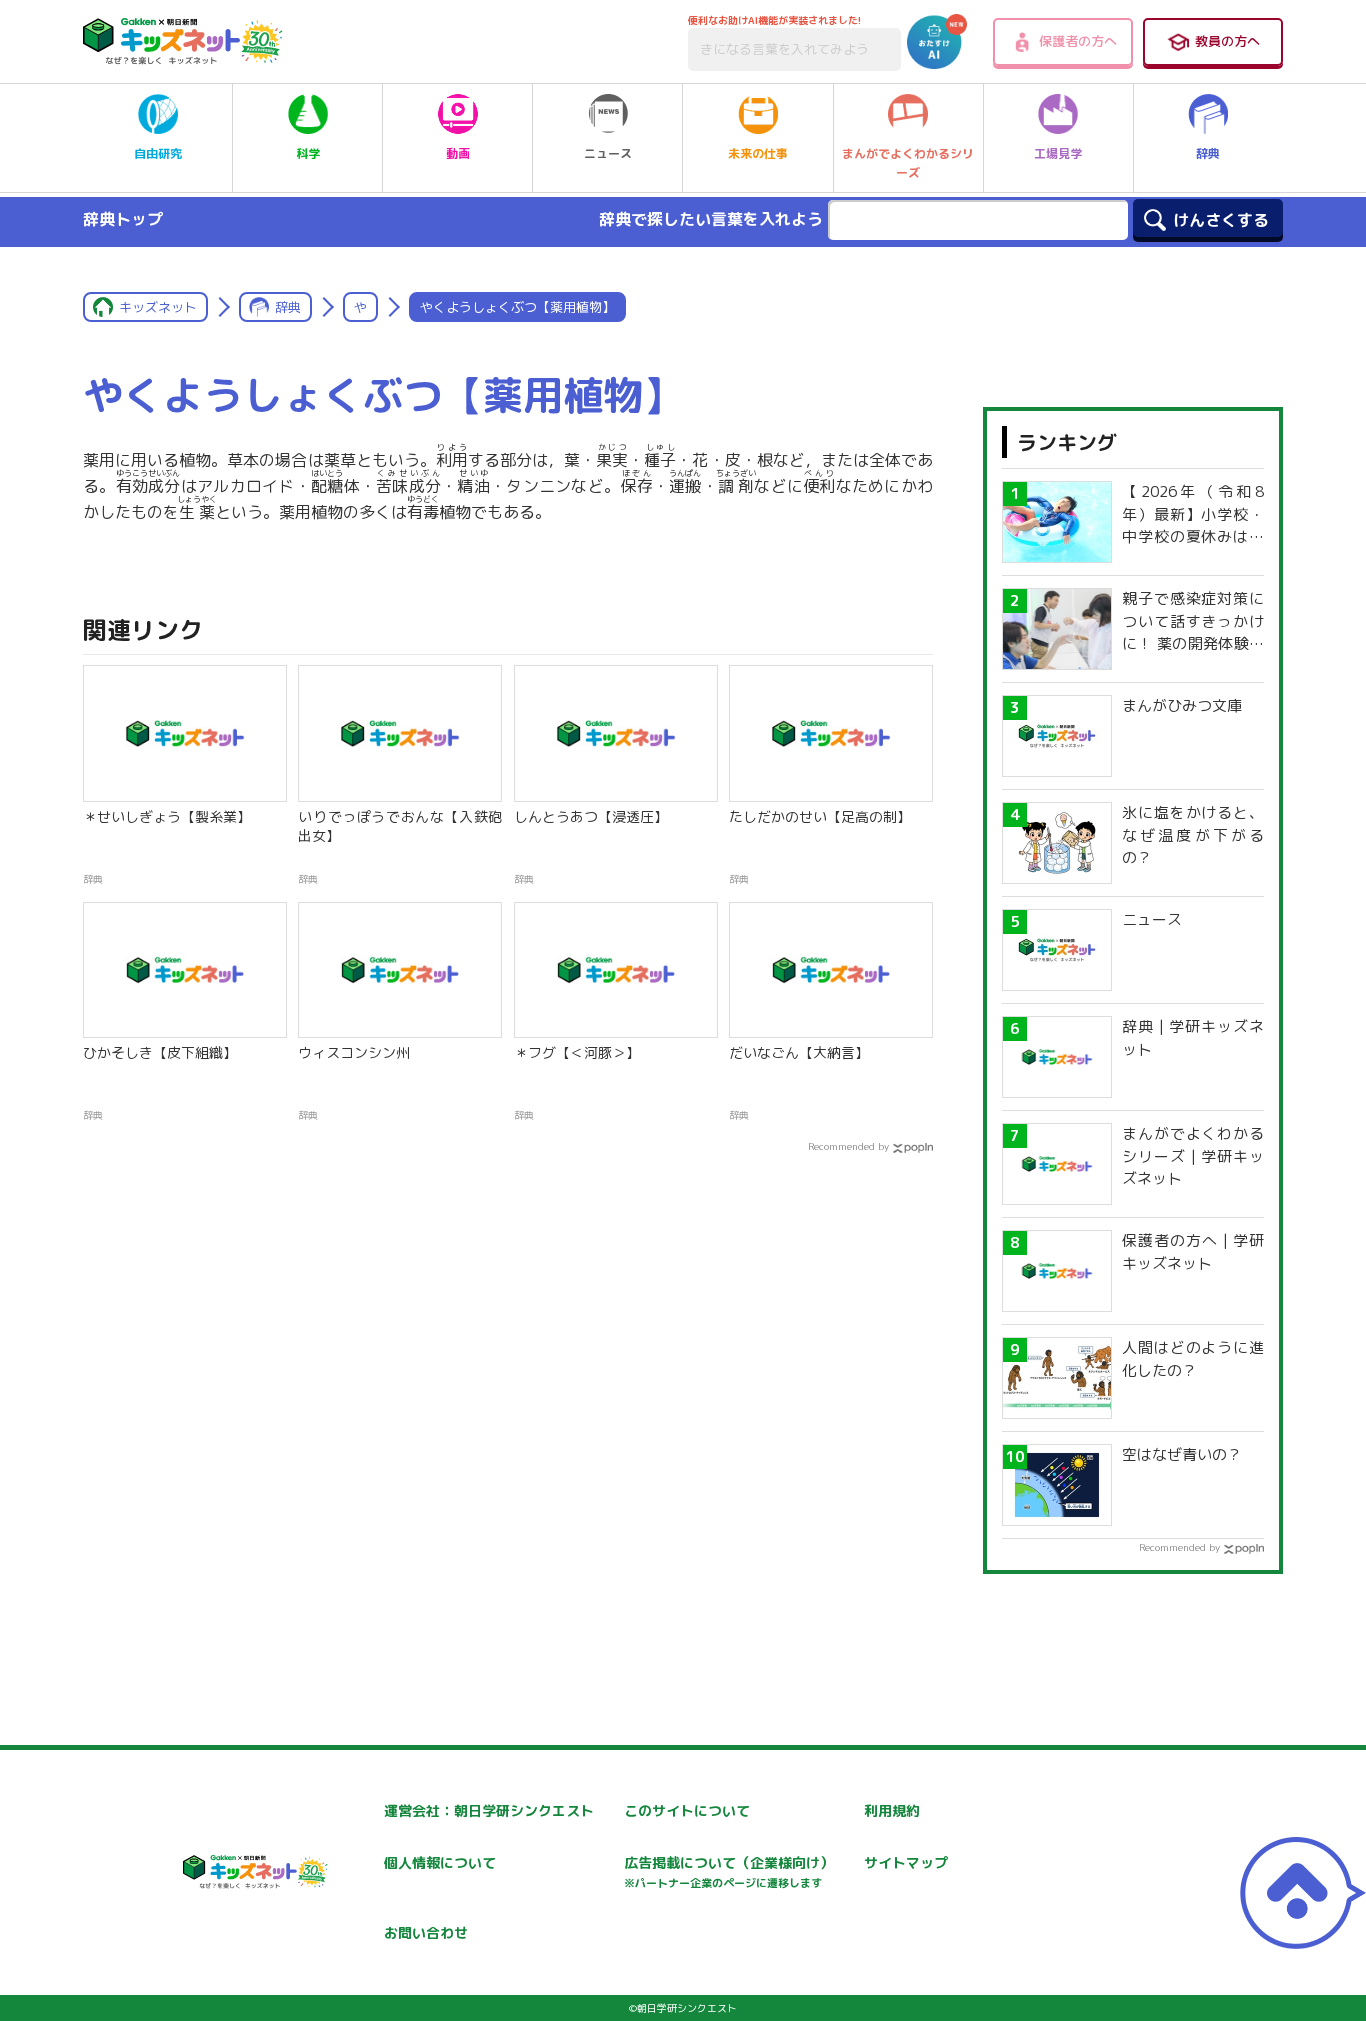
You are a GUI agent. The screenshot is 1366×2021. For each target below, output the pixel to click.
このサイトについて (687, 1810)
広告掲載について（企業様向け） (729, 1871)
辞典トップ (123, 219)
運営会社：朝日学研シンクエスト (489, 1810)
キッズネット (158, 307)
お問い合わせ (426, 1932)
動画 (458, 153)
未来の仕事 (758, 153)
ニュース (608, 153)
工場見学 (1058, 153)
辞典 (1208, 153)
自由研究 (158, 153)
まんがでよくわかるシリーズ (908, 163)
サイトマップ (906, 1862)
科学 (308, 153)
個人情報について (440, 1862)
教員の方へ (1227, 41)
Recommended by (848, 1146)
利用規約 (892, 1810)
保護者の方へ (1078, 41)
